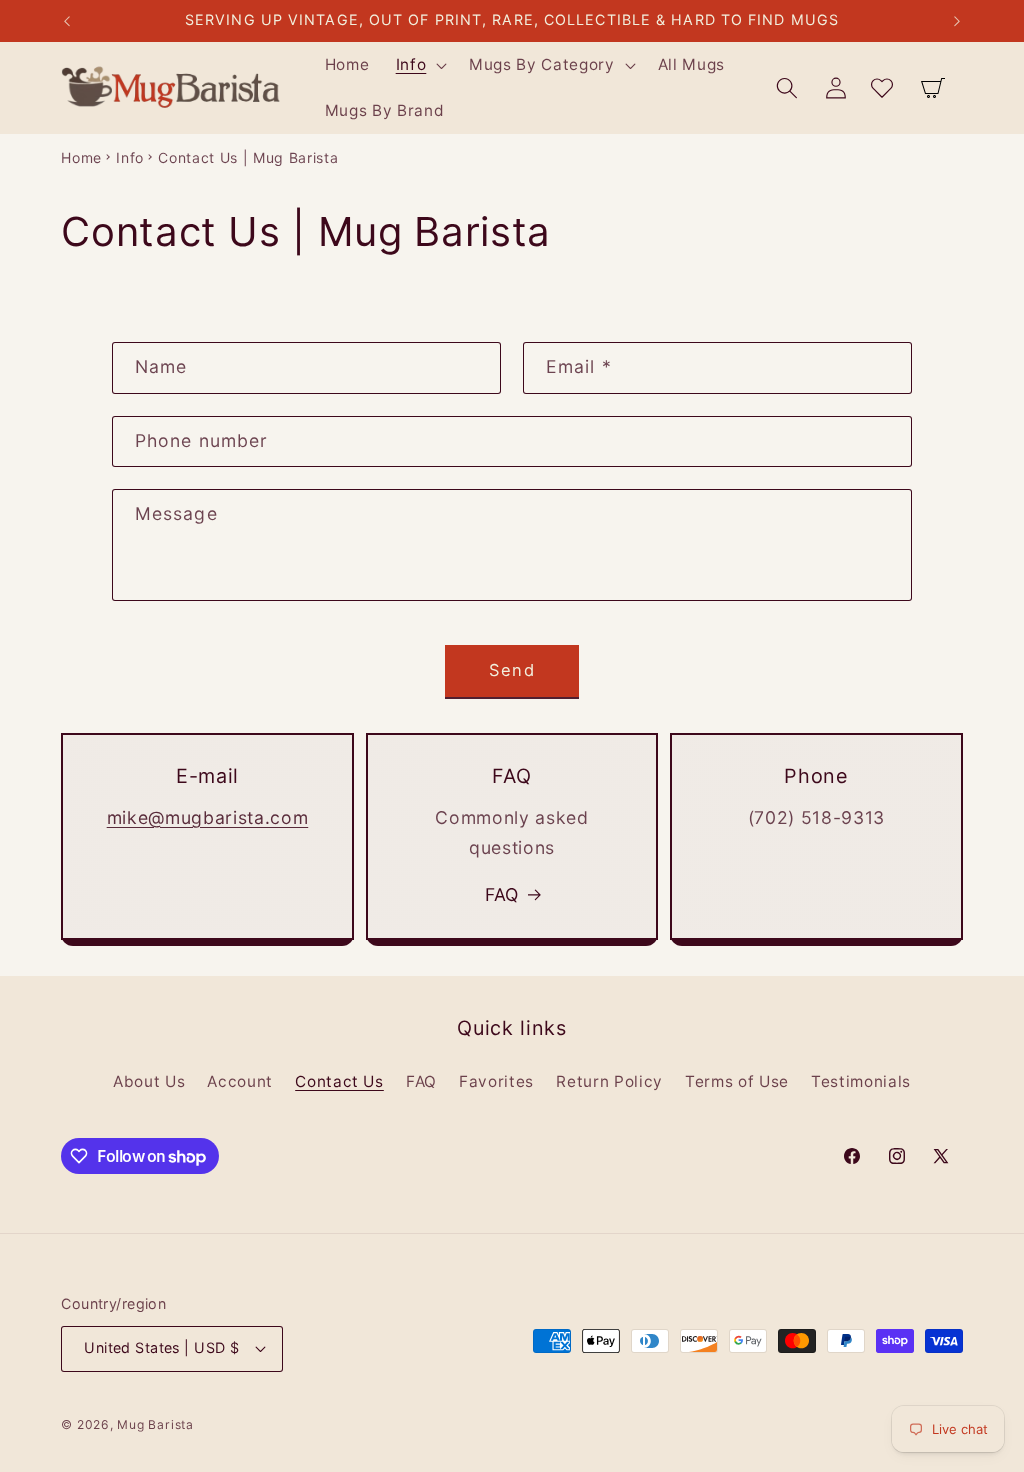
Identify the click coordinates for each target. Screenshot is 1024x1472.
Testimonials (861, 1081)
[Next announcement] (957, 21)
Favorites (496, 1081)
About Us (149, 1081)
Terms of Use (737, 1081)
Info (130, 157)
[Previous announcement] (67, 21)
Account (240, 1081)
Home (81, 157)
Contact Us (339, 1081)
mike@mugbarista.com (208, 817)
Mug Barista (155, 1424)
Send (511, 670)
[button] (419, 65)
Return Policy (609, 1081)
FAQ (502, 894)
